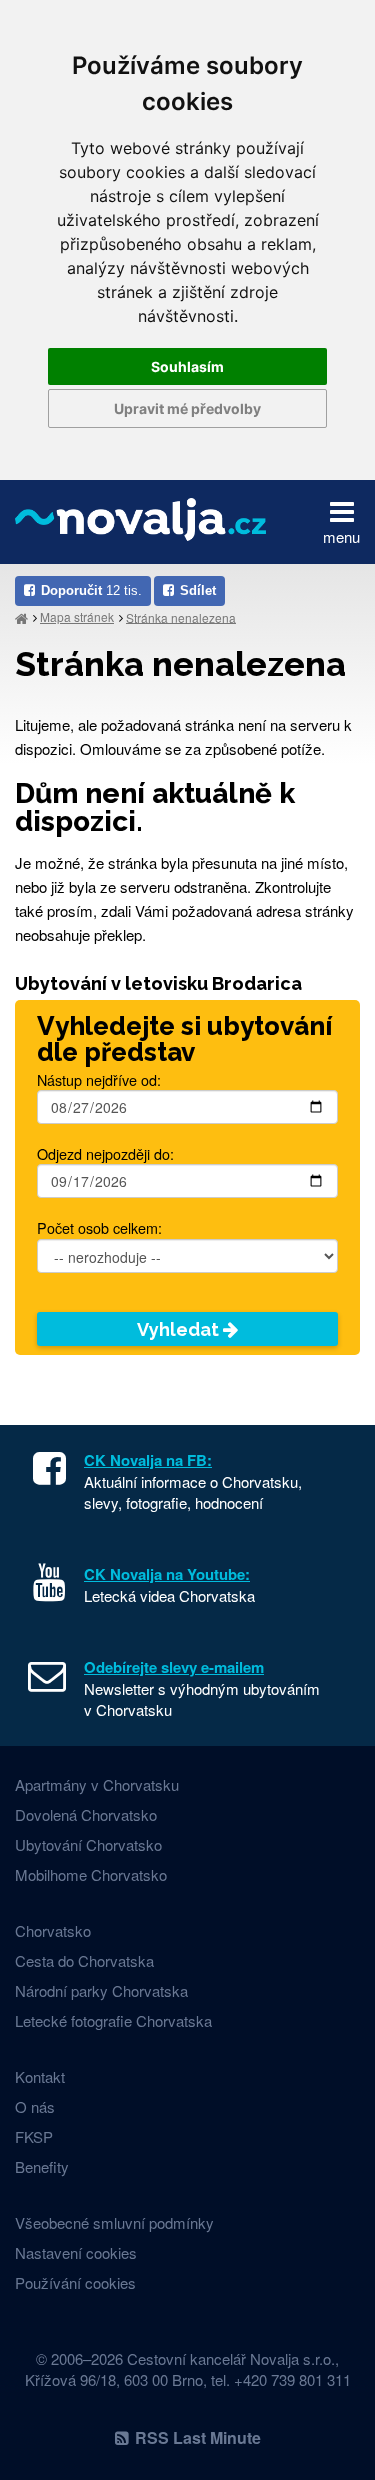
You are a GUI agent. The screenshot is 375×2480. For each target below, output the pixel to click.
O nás (35, 2106)
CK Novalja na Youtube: (167, 1574)
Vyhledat (180, 1329)
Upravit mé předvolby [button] (187, 408)
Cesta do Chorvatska (84, 1960)
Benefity (42, 2166)
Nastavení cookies (76, 2252)
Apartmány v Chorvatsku (97, 1784)
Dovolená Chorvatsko (86, 1814)
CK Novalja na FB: (148, 1460)
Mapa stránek (77, 616)
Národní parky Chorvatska (101, 1990)
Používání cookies (75, 2282)
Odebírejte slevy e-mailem (174, 1667)
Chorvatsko (53, 1930)
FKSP (34, 2136)
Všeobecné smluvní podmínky (114, 2222)
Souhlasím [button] (187, 366)
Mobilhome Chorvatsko (91, 1874)
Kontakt (40, 2076)
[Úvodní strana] (21, 617)
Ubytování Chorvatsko (88, 1844)
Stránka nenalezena (181, 616)
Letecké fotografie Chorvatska (113, 2020)
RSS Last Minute (198, 2437)
